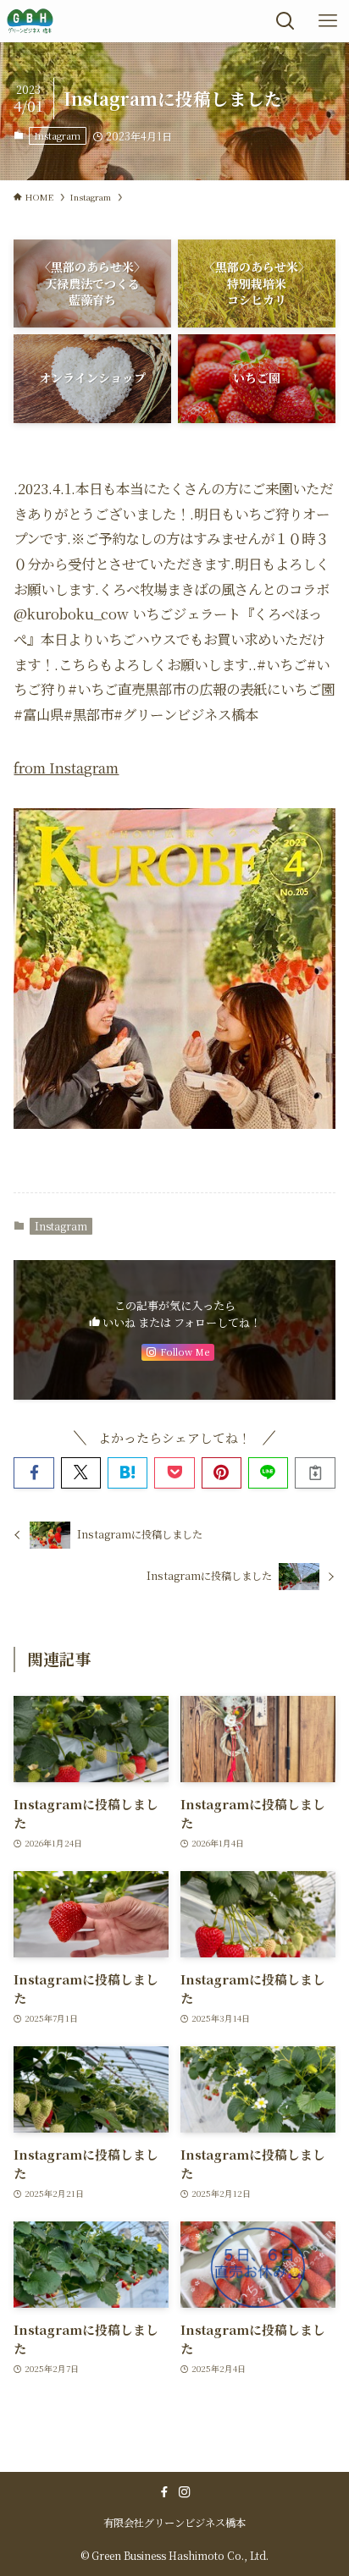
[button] (33, 1473)
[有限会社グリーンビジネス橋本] (30, 21)
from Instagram (66, 768)
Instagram (57, 135)
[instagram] (185, 2492)
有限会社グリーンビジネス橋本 (174, 2523)
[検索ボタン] (285, 21)
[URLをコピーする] (315, 1473)
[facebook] (164, 2492)
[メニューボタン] (328, 21)
